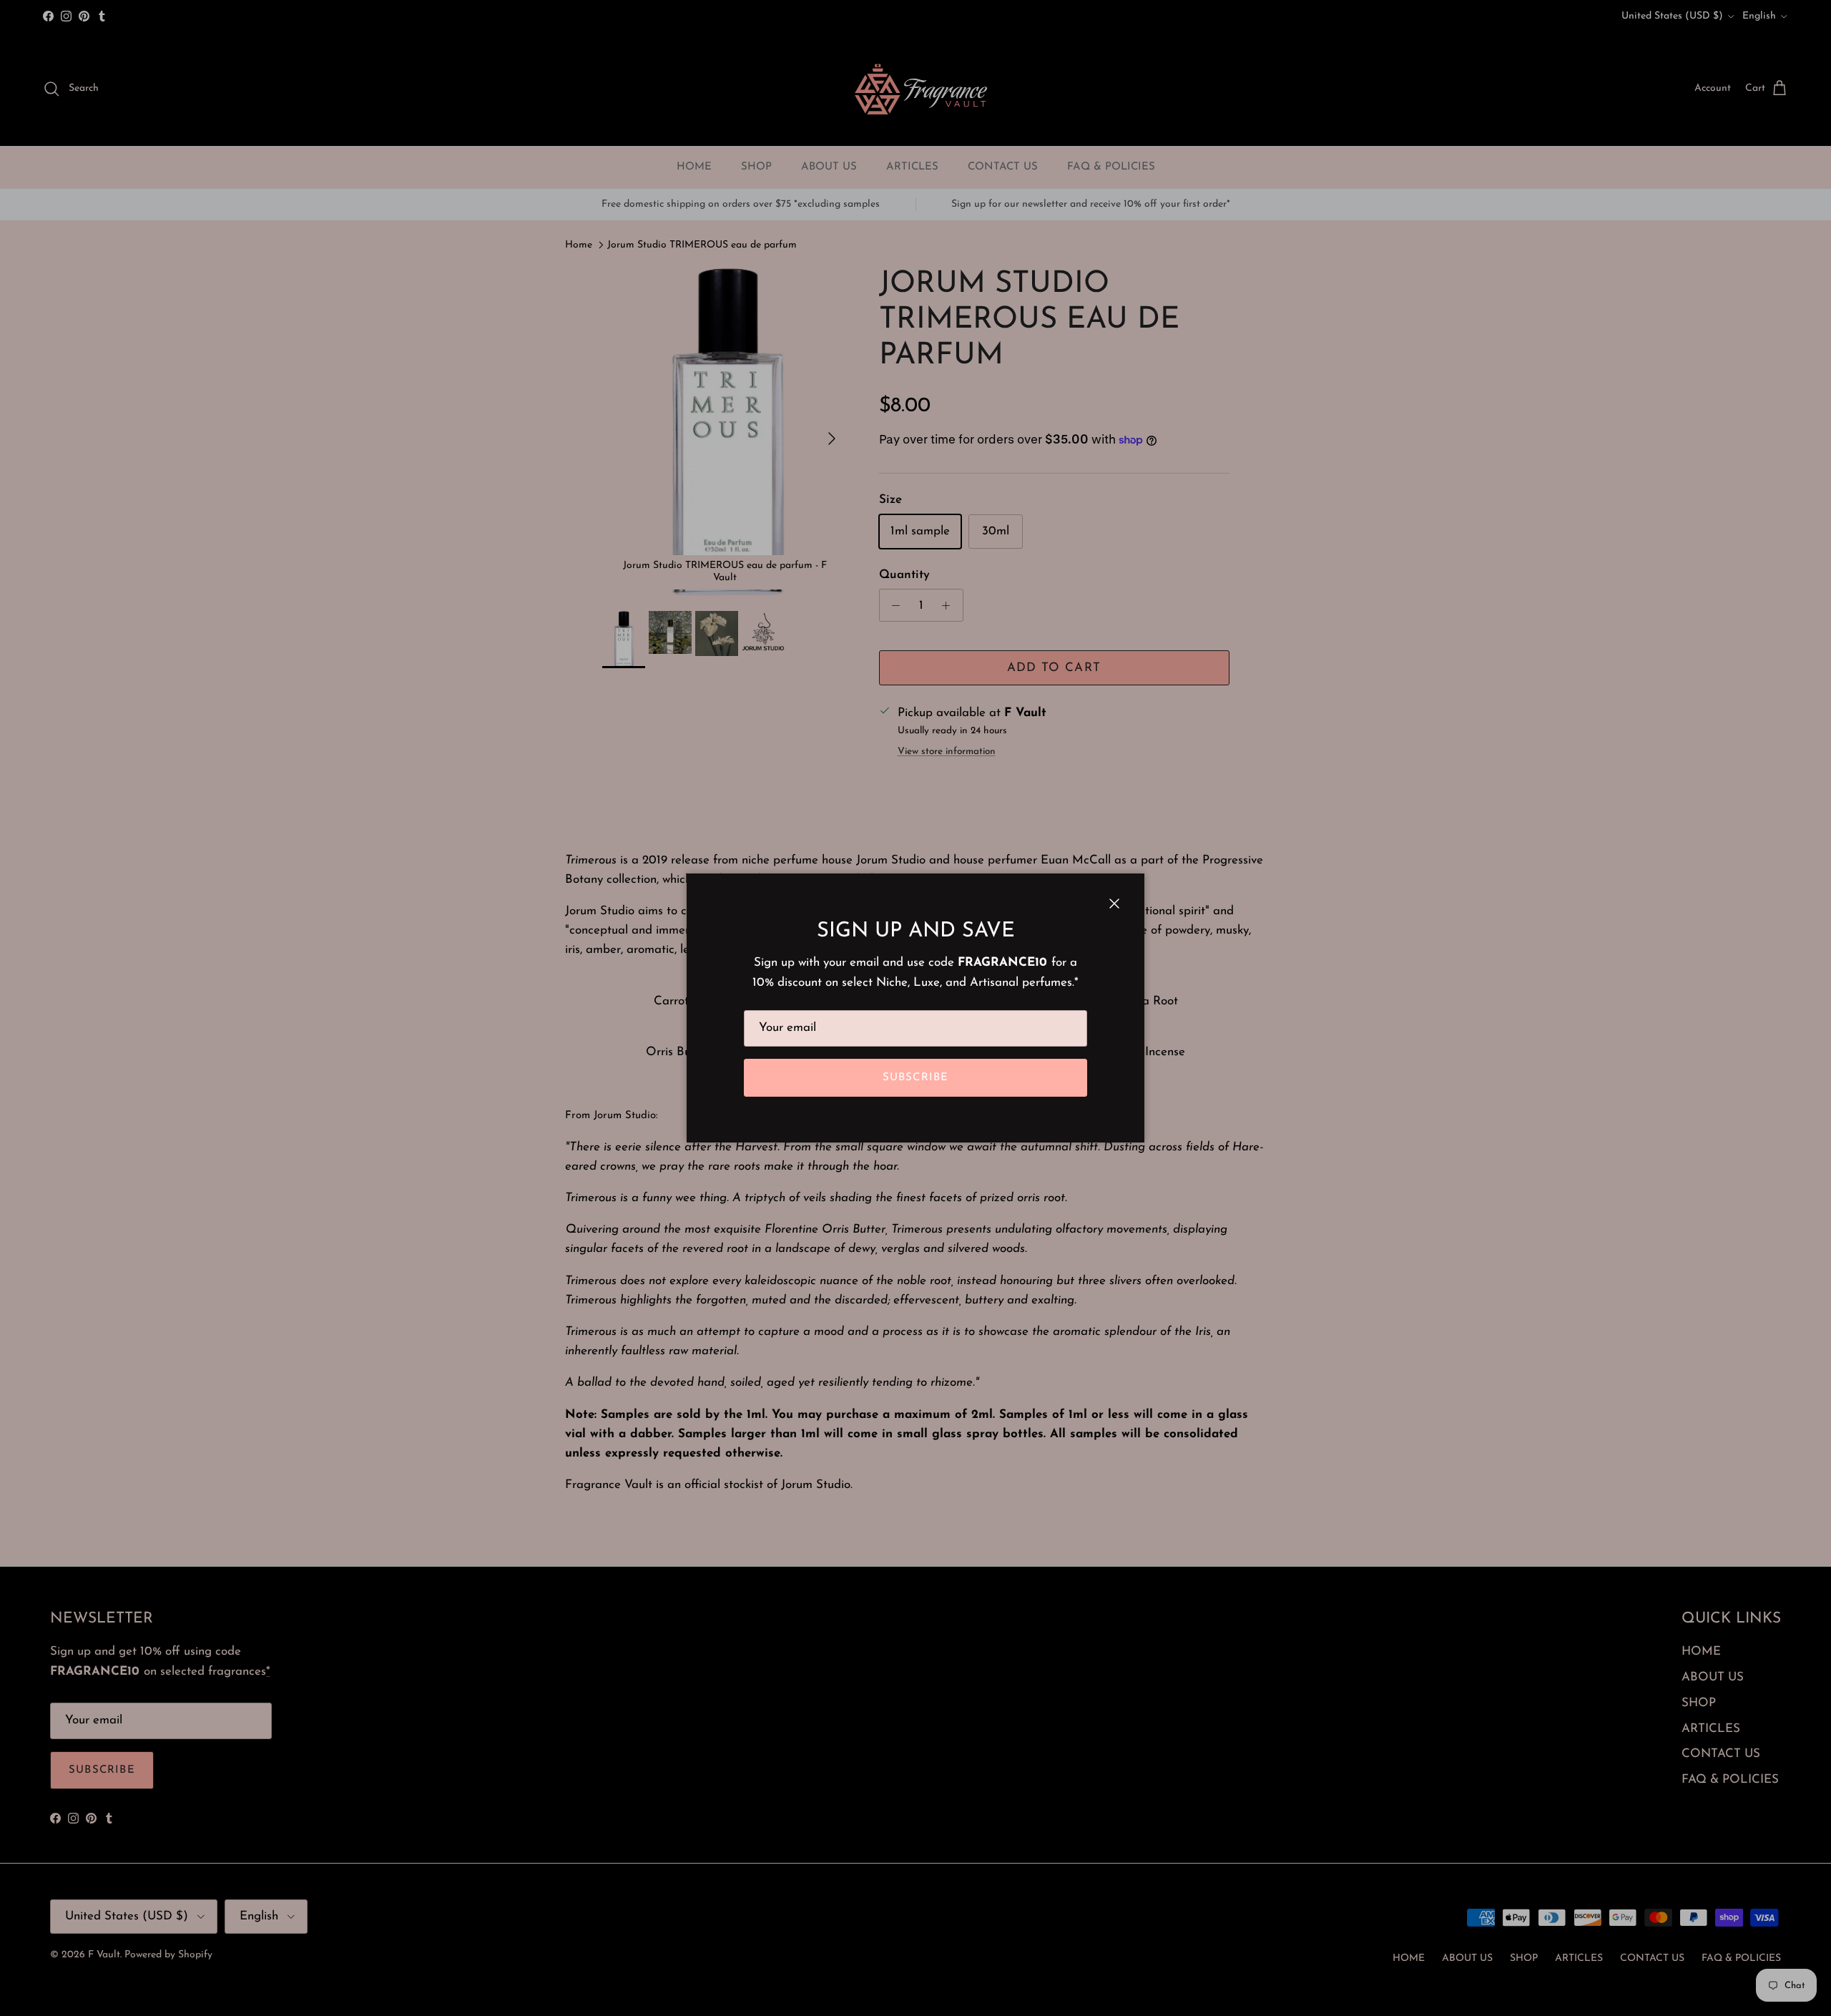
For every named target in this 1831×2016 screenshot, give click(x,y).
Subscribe (916, 1078)
